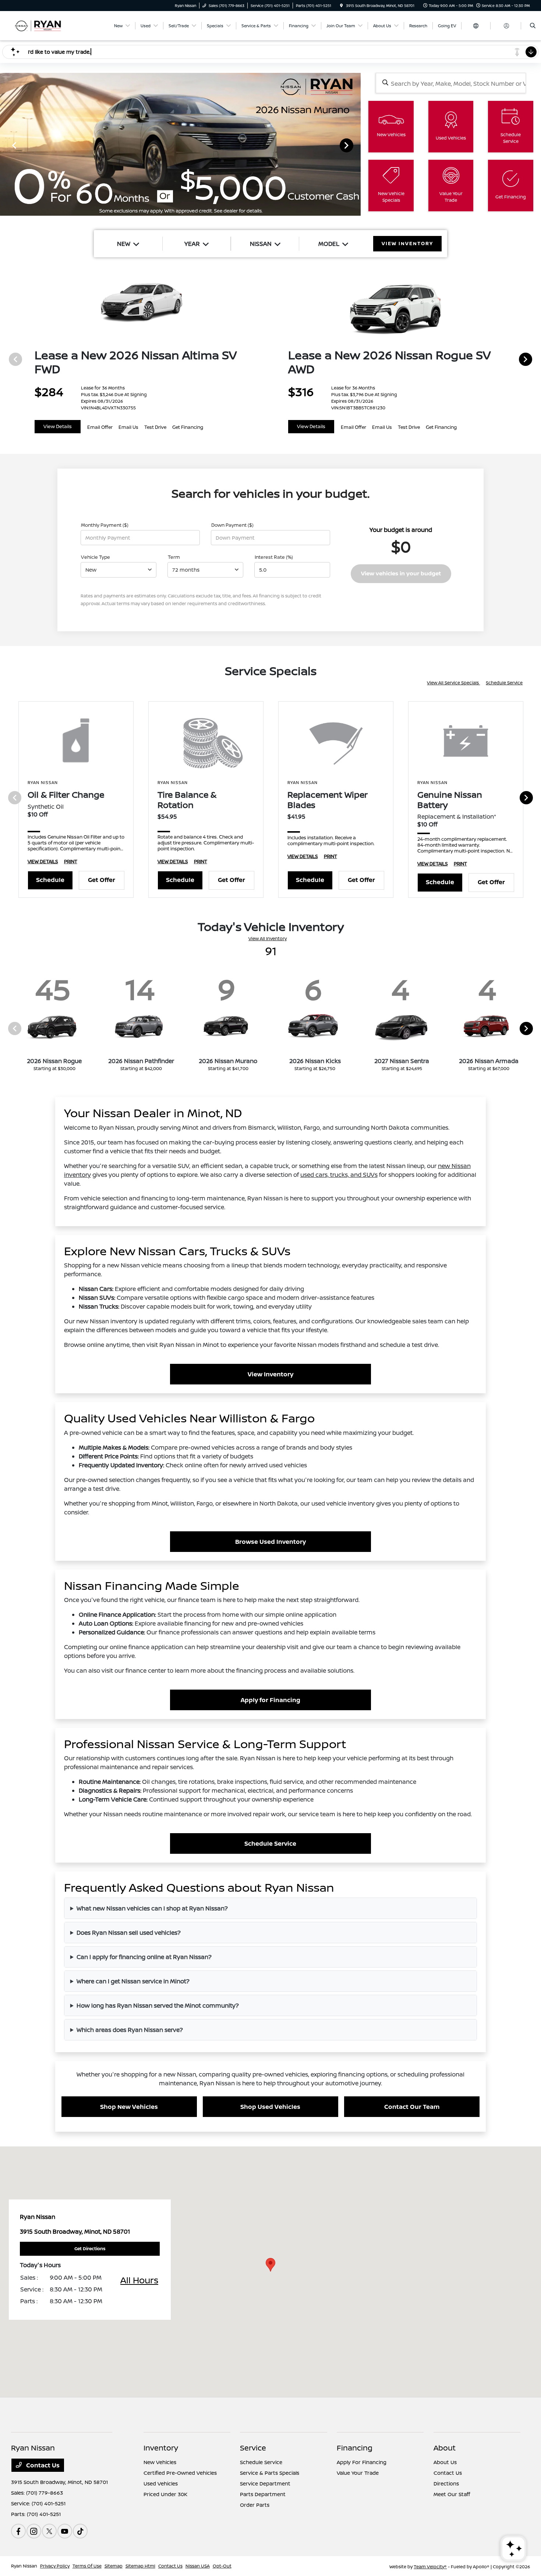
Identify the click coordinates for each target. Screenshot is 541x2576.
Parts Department (263, 2494)
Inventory (161, 2448)
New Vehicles (160, 2462)
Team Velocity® (430, 2567)
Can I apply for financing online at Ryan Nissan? (144, 1957)
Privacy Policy (55, 2566)
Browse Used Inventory (270, 1542)
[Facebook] (18, 2531)
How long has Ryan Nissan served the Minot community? (158, 2005)
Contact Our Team (412, 2107)
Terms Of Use (87, 2566)
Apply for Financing (270, 1700)
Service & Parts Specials (270, 2473)
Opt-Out (222, 2566)
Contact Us (42, 2465)
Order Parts (255, 2505)
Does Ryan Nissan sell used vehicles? (129, 1933)
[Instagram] (34, 2531)
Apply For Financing (362, 2462)
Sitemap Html (140, 2566)
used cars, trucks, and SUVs (339, 1175)
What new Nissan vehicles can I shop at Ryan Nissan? (152, 1908)
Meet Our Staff (452, 2494)
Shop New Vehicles (129, 2107)
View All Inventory (268, 938)
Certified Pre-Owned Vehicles (180, 2473)
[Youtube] (65, 2531)
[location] (342, 6)
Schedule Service (504, 683)
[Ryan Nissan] (44, 25)
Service (253, 2448)
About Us (445, 2462)
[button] (270, 2265)
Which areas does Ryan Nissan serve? (130, 2030)
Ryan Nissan (24, 2566)
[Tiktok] (80, 2531)
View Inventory (270, 1374)
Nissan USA (198, 2566)
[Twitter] (49, 2531)
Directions (446, 2483)
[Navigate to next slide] (355, 145)
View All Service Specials (453, 683)
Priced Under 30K (165, 2494)
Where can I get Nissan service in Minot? (133, 1981)
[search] (533, 26)
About (445, 2448)
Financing (355, 2448)
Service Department (265, 2483)
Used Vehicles (161, 2483)
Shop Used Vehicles (270, 2107)
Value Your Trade (358, 2473)
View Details (58, 426)
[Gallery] (180, 145)
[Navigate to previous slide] (6, 145)
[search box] (451, 83)
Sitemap (114, 2566)
